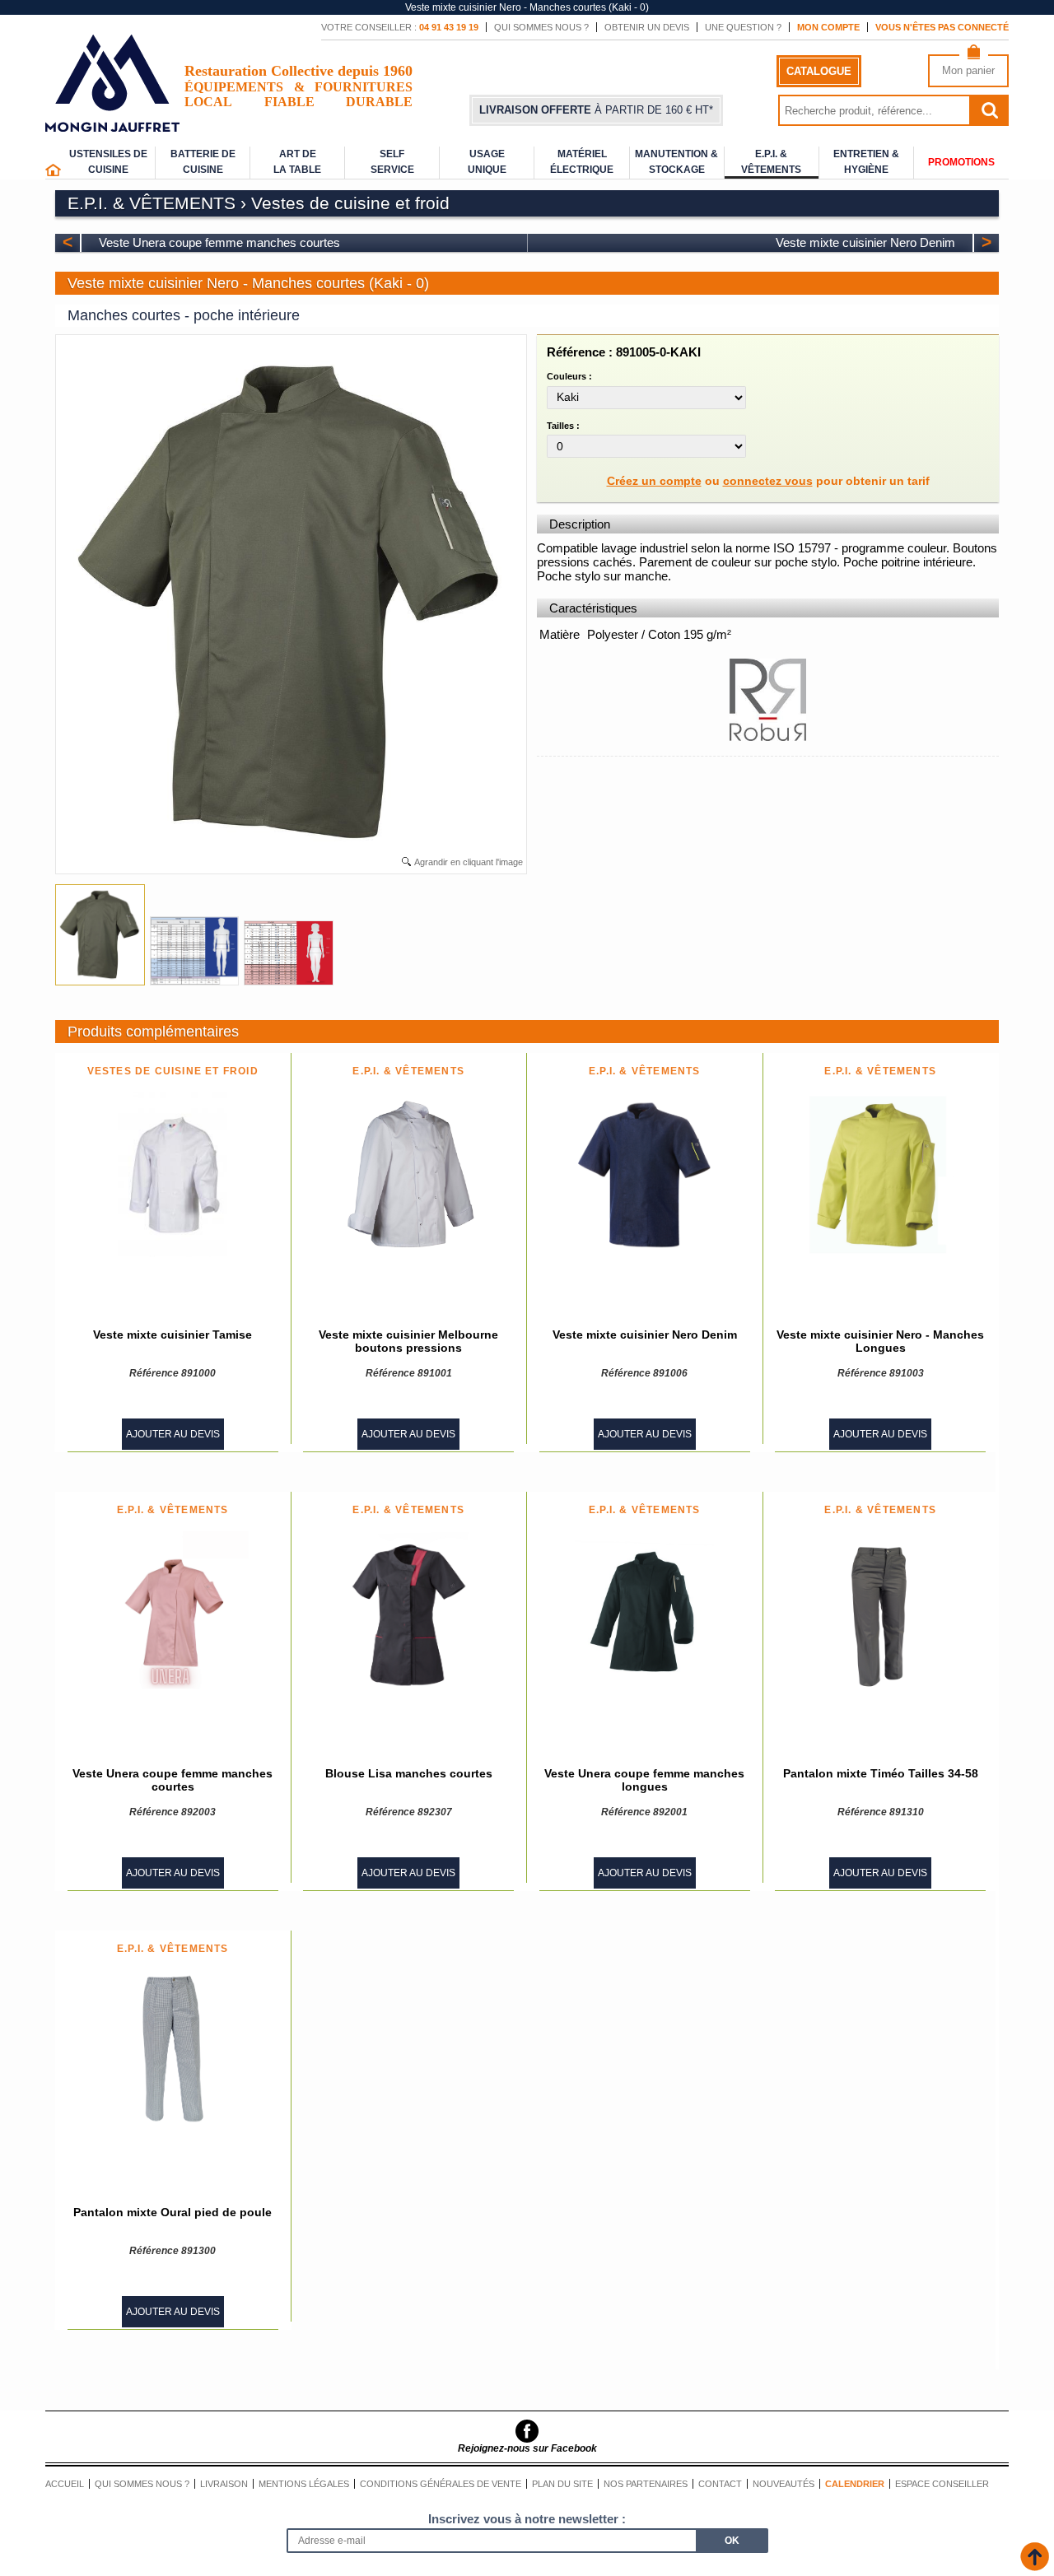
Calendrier (855, 2484)
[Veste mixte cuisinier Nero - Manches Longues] (880, 1175)
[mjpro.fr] (112, 124)
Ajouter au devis (173, 1434)
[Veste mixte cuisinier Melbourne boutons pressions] (408, 1175)
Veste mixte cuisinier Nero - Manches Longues (880, 1341)
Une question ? (743, 27)
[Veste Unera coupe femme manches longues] (644, 1614)
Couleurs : (569, 376)
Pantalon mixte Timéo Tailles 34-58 (881, 1773)
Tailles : (563, 426)
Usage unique (487, 162)
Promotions (961, 162)
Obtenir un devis (647, 27)
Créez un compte (654, 481)
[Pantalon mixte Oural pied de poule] (173, 2052)
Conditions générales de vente (441, 2484)
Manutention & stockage (676, 162)
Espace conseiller (942, 2484)
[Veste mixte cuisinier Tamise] (173, 1175)
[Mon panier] (974, 56)
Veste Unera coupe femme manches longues (644, 1780)
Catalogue (819, 71)
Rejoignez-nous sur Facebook (527, 2448)
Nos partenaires (646, 2484)
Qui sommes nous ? (541, 27)
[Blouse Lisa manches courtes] (408, 1614)
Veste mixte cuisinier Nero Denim (865, 242)
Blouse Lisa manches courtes (409, 1773)
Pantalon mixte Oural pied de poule (173, 2212)
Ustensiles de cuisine (108, 162)
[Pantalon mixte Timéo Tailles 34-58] (881, 1614)
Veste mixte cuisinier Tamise (173, 1335)
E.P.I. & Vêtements (771, 162)
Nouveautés (784, 2484)
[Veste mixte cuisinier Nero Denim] (645, 1175)
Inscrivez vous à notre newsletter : (527, 2519)
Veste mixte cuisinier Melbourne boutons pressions (408, 1341)
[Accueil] (53, 173)
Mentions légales (304, 2484)
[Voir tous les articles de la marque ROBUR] (767, 738)
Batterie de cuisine (203, 162)
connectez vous (768, 481)
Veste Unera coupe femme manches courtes (219, 242)
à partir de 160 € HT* (596, 110)
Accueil (65, 2484)
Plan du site (562, 2484)
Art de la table (297, 162)
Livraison (224, 2484)
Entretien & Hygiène (866, 162)
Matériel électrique (582, 162)
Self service (392, 162)
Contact (720, 2484)
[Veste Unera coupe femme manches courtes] (173, 1614)
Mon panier (968, 70)
